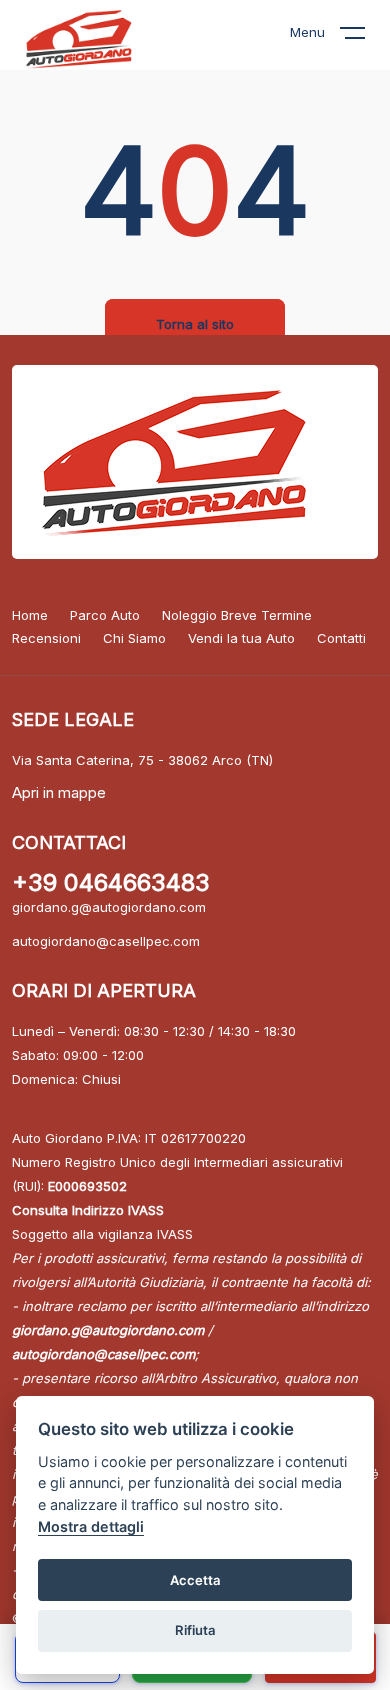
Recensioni (46, 638)
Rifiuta (195, 1630)
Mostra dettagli (91, 1526)
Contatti (341, 638)
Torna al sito (195, 324)
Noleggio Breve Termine (237, 615)
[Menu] (365, 37)
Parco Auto (105, 615)
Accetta (195, 1580)
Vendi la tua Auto (241, 638)
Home (30, 615)
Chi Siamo (134, 638)
